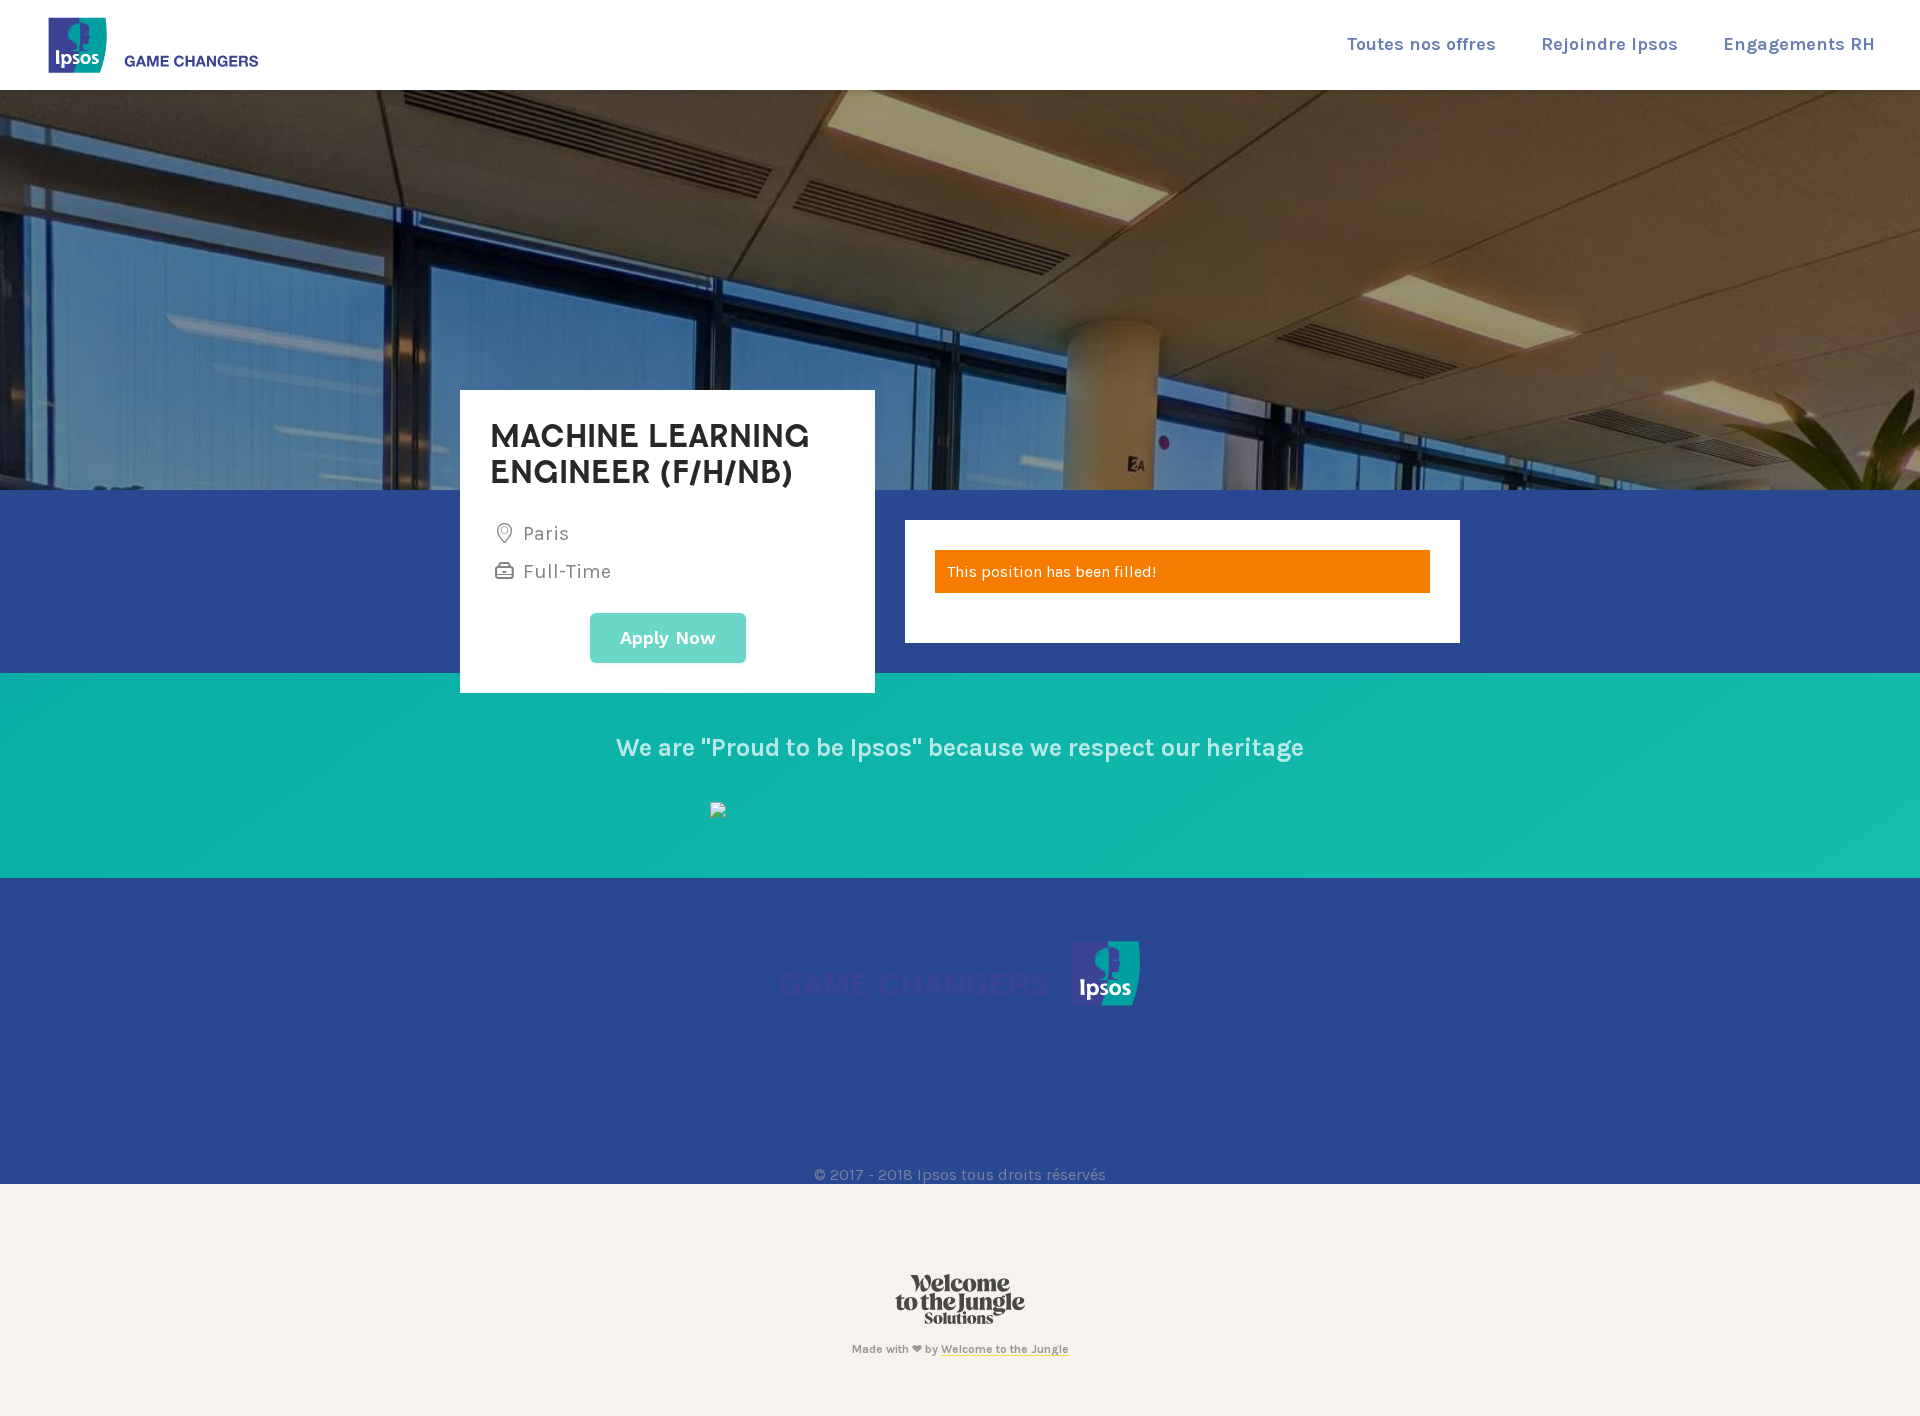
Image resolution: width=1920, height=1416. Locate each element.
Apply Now (668, 637)
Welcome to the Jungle (1005, 1349)
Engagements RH (1799, 44)
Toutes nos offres (1421, 44)
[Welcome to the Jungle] (959, 1320)
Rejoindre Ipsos (1609, 44)
